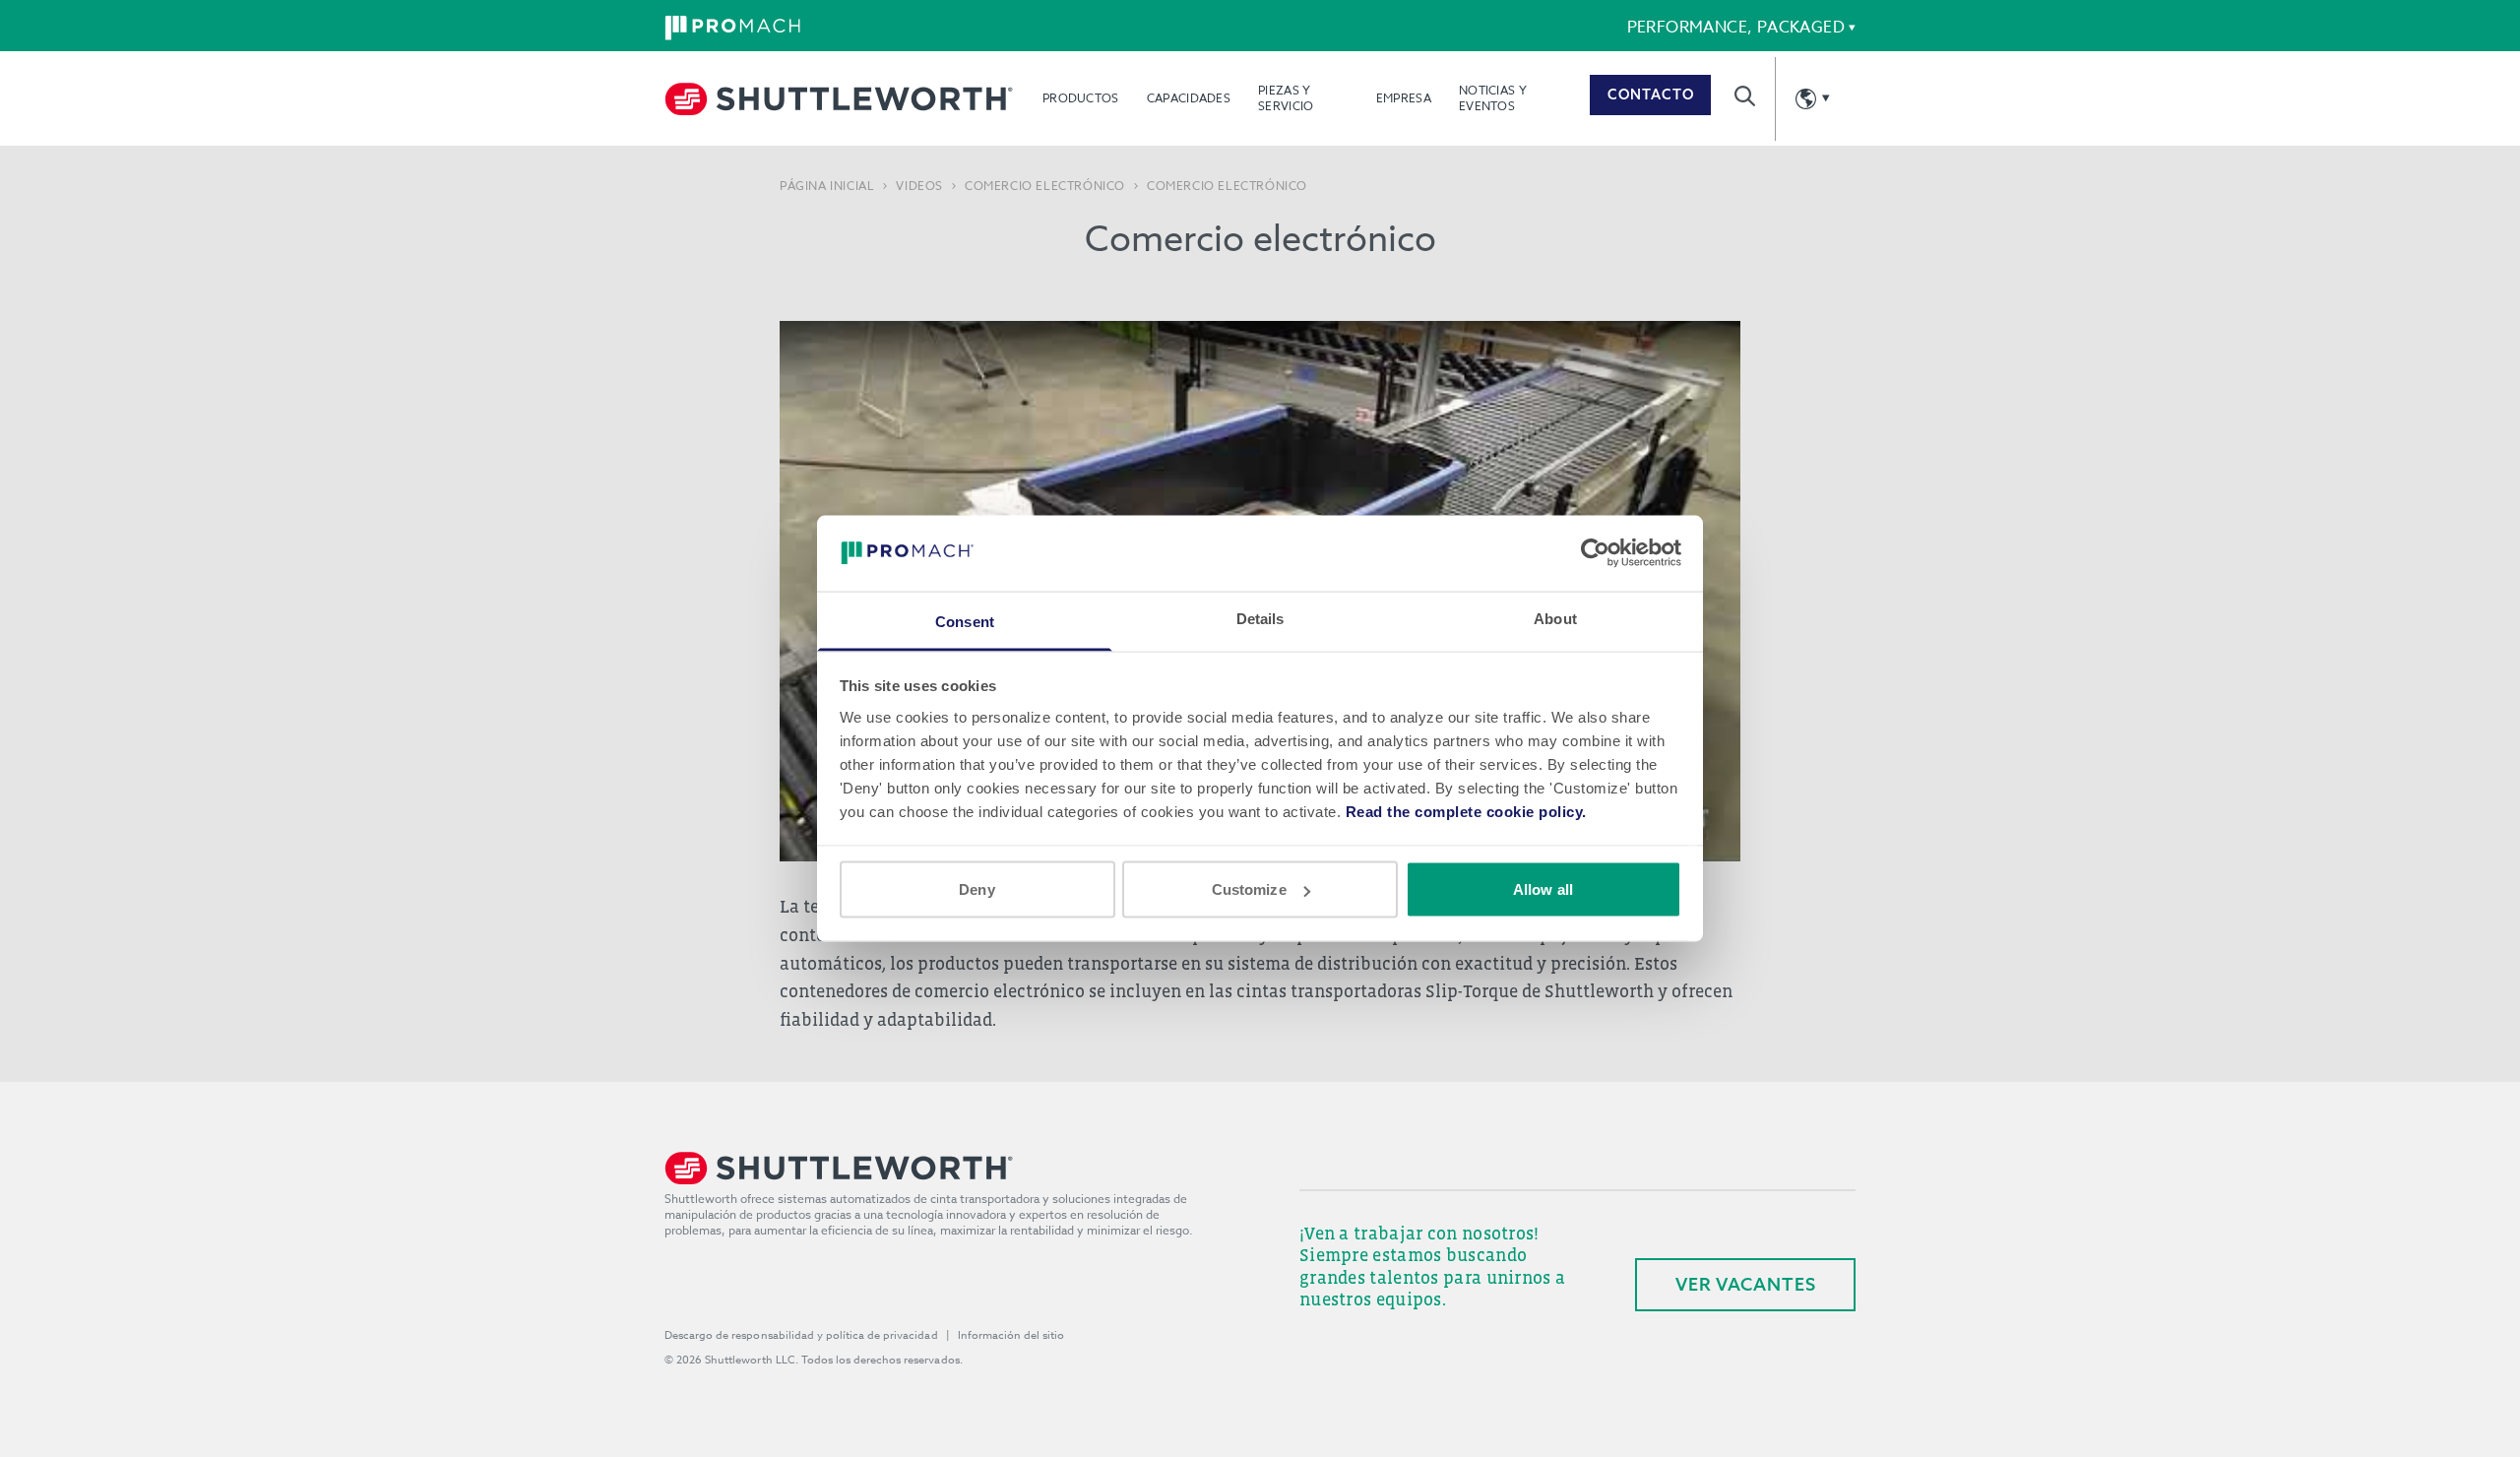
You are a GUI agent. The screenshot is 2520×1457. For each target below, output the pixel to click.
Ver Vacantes (1746, 1284)
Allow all (1543, 889)
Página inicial (827, 186)
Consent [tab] (965, 621)
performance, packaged (1736, 28)
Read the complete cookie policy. (1466, 811)
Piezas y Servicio (1286, 98)
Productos (1081, 98)
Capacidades (1189, 98)
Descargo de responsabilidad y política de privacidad (801, 1335)
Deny (976, 889)
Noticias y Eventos (1493, 98)
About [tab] (1555, 618)
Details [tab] (1260, 618)
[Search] (1745, 96)
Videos (919, 186)
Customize (1249, 889)
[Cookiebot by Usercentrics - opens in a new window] (1595, 553)
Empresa (1404, 98)
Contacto (1651, 95)
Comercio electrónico (1045, 186)
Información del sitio (1011, 1335)
